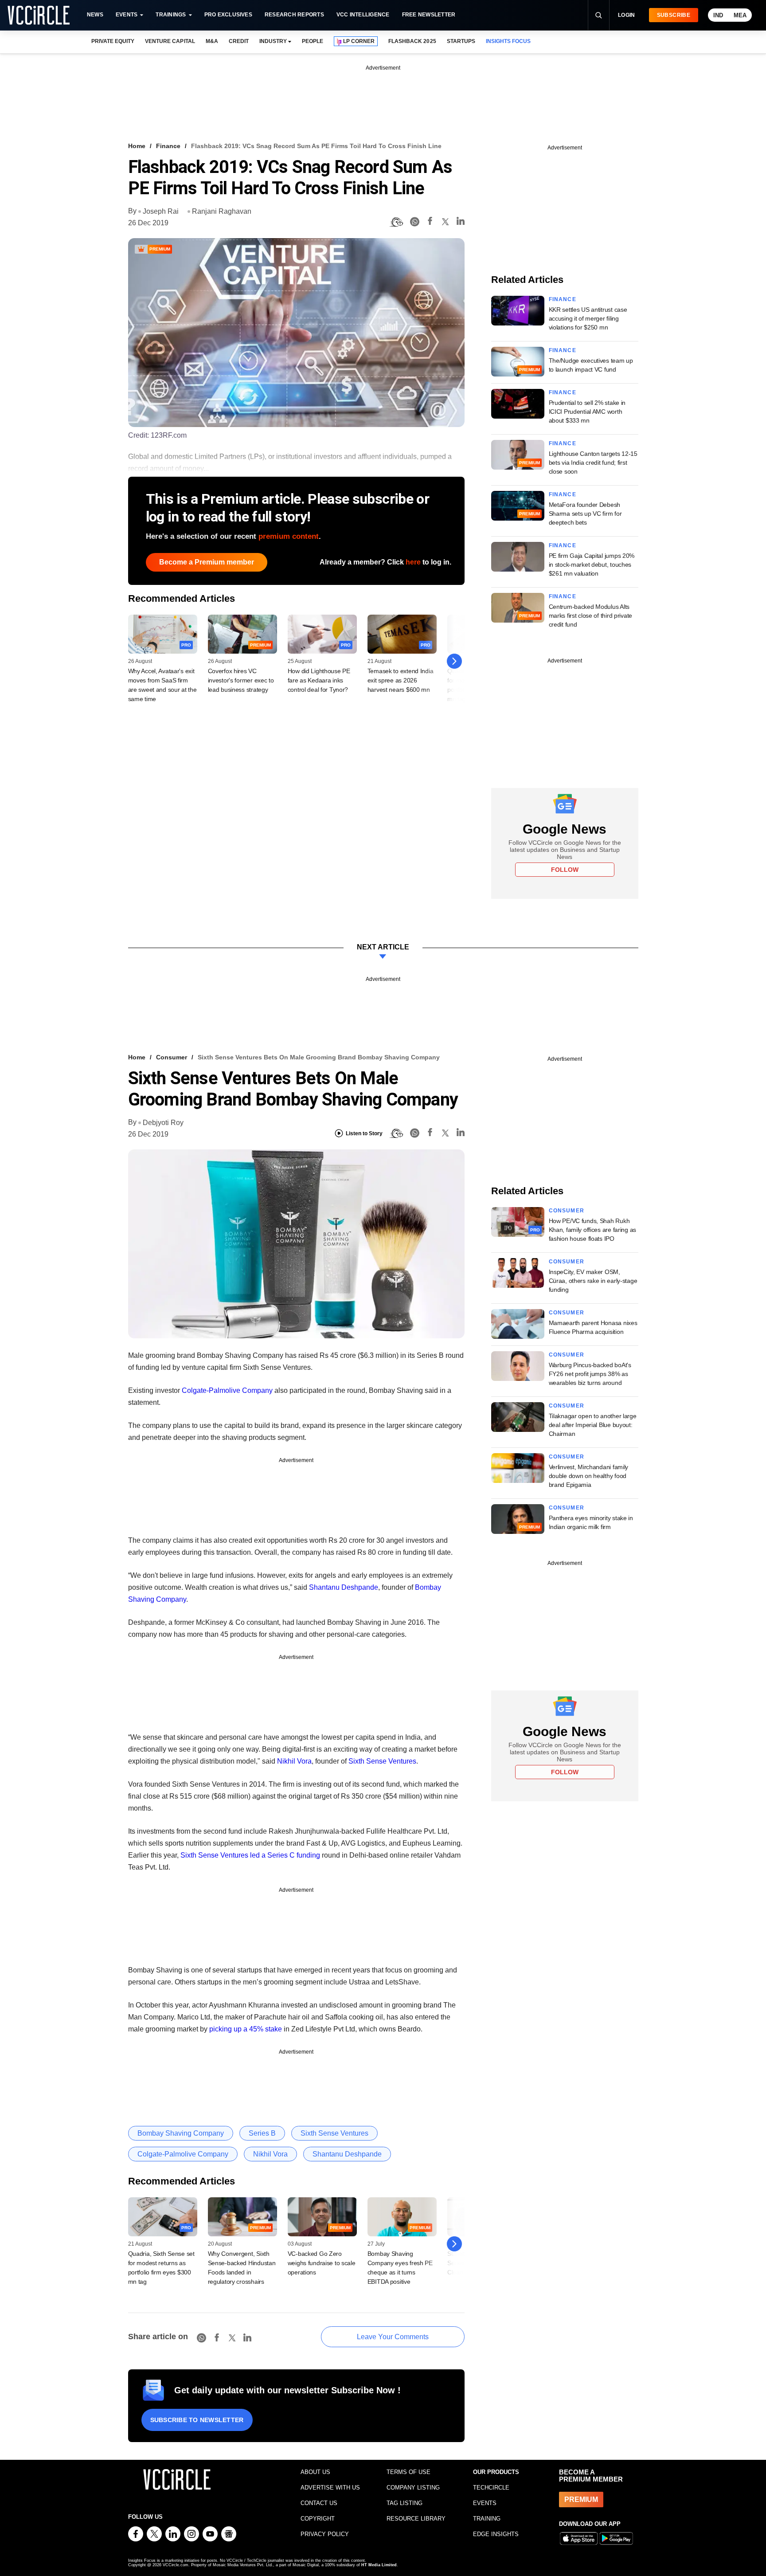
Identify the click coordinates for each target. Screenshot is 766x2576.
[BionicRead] (396, 222)
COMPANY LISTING (413, 2488)
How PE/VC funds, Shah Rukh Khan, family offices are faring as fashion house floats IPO (592, 1230)
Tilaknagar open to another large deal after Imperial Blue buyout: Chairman (593, 1425)
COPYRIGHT (318, 2519)
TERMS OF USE (408, 2472)
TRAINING (487, 2519)
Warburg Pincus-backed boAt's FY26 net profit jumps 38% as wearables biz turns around (590, 1374)
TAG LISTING (404, 2503)
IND (718, 15)
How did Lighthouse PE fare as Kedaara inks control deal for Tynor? (319, 680)
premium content (289, 536)
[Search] (598, 15)
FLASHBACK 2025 (412, 41)
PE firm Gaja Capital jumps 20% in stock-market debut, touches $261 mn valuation (592, 565)
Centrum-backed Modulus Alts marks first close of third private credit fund (590, 616)
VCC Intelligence (363, 15)
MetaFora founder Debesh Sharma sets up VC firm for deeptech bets (585, 514)
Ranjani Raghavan (222, 211)
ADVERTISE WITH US (330, 2488)
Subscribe (674, 15)
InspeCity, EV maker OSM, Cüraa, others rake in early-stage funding (593, 1281)
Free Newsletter (429, 15)
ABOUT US (315, 2472)
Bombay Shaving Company (181, 2133)
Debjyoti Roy (163, 1123)
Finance (168, 146)
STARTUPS (461, 41)
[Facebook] (430, 222)
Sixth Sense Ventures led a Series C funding (250, 1855)
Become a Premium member (207, 562)
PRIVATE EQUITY (113, 41)
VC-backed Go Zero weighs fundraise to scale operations (322, 2263)
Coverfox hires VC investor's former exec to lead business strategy (241, 680)
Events (127, 15)
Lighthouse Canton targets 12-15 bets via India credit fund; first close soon (593, 463)
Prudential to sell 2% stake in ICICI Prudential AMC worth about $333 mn (587, 412)
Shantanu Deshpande (344, 1587)
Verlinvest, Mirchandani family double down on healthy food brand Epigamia (589, 1476)
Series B (262, 2133)
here (413, 562)
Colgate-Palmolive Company (227, 1390)
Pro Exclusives (228, 15)
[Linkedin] (461, 222)
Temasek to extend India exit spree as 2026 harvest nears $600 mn (401, 680)
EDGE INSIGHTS (496, 2534)
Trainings (171, 15)
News (95, 15)
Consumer (172, 1057)
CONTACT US (319, 2503)
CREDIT (239, 41)
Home (137, 146)
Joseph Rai (161, 211)
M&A (212, 41)
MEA (740, 15)
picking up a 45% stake (246, 2029)
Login (627, 15)
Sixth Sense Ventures (382, 1761)
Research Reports (294, 15)
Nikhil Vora (294, 1761)
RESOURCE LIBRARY (416, 2519)
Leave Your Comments (393, 2337)
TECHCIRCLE (491, 2488)
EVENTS (485, 2503)
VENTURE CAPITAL (170, 41)
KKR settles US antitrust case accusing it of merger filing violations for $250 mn (588, 318)
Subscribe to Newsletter (197, 2420)
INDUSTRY (273, 41)
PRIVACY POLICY (325, 2534)
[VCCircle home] (39, 15)
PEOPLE (313, 41)
